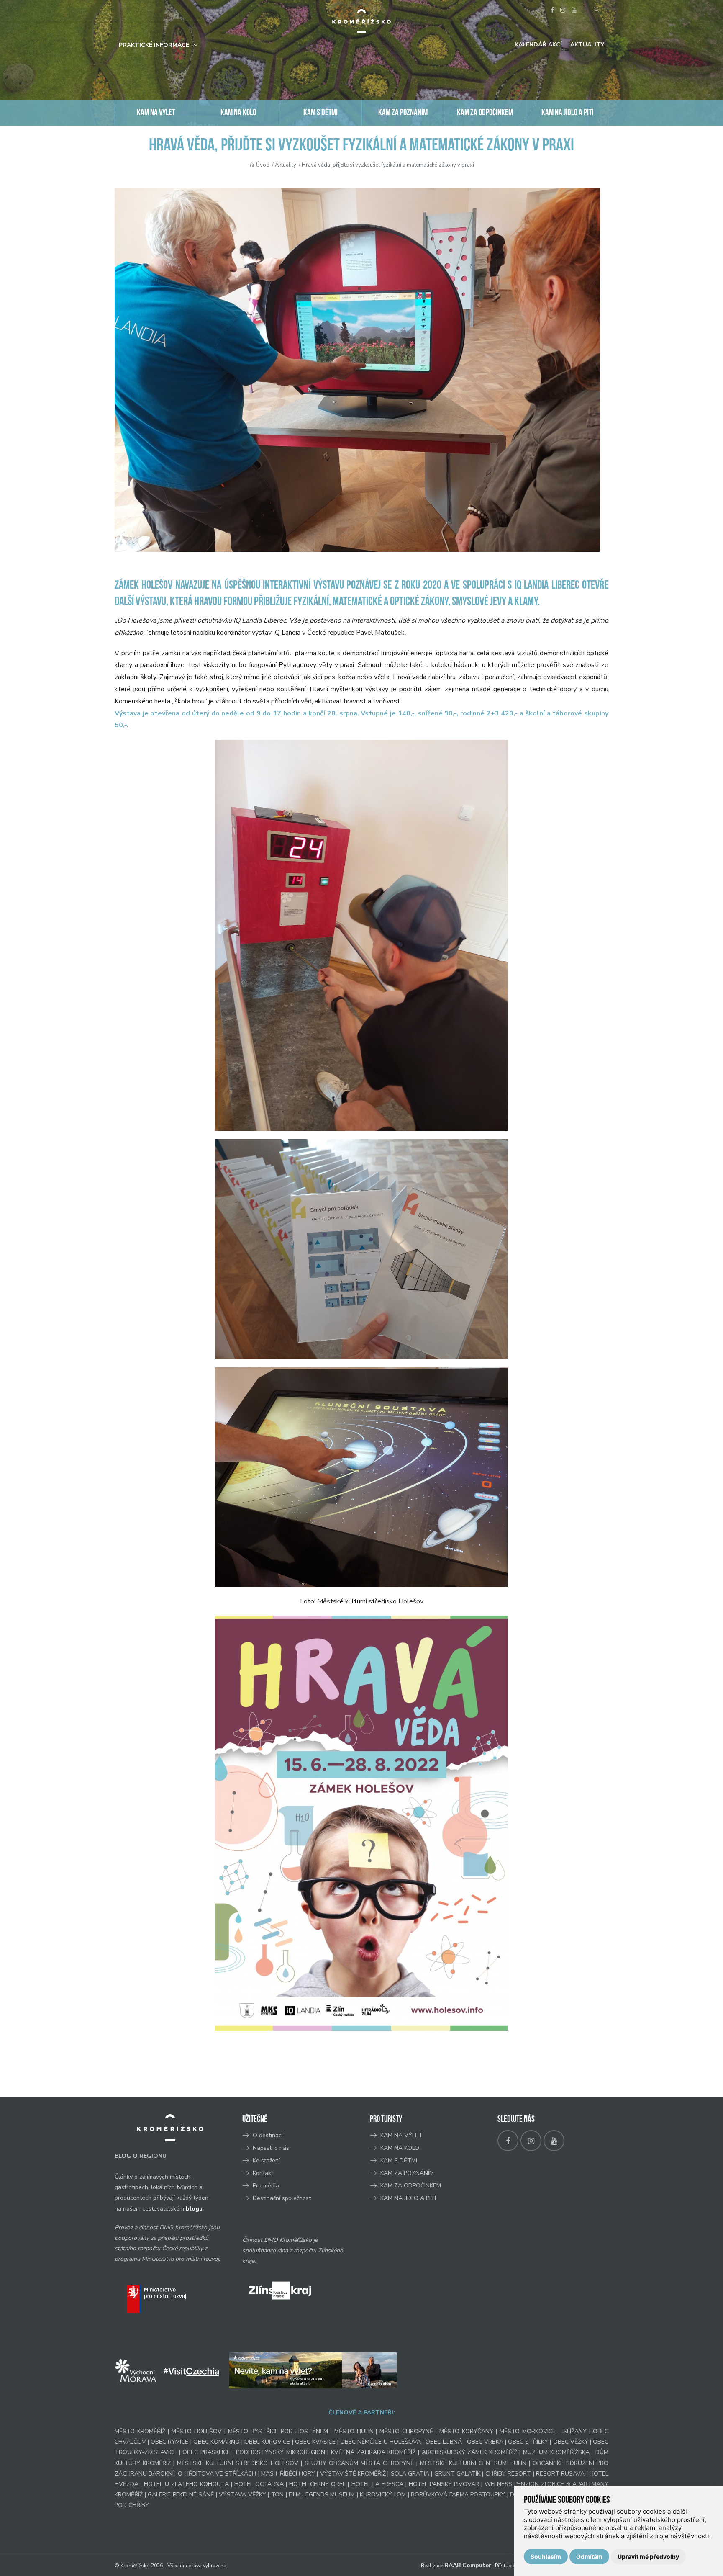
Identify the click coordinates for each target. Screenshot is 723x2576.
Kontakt (264, 2173)
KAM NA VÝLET (156, 113)
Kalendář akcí (538, 45)
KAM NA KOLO (238, 113)
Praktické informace (154, 45)
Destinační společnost (282, 2198)
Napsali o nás (271, 2148)
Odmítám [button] (589, 2557)
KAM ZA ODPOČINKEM (485, 113)
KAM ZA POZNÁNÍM (403, 113)
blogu (194, 2209)
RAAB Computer (468, 2565)
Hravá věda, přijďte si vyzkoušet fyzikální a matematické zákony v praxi (388, 165)
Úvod (263, 165)
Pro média (266, 2186)
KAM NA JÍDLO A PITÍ (567, 113)
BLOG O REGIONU (141, 2156)
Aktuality (587, 45)
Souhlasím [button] (546, 2557)
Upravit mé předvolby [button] (648, 2557)
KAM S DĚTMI (320, 113)
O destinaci (268, 2135)
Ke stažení (266, 2160)
